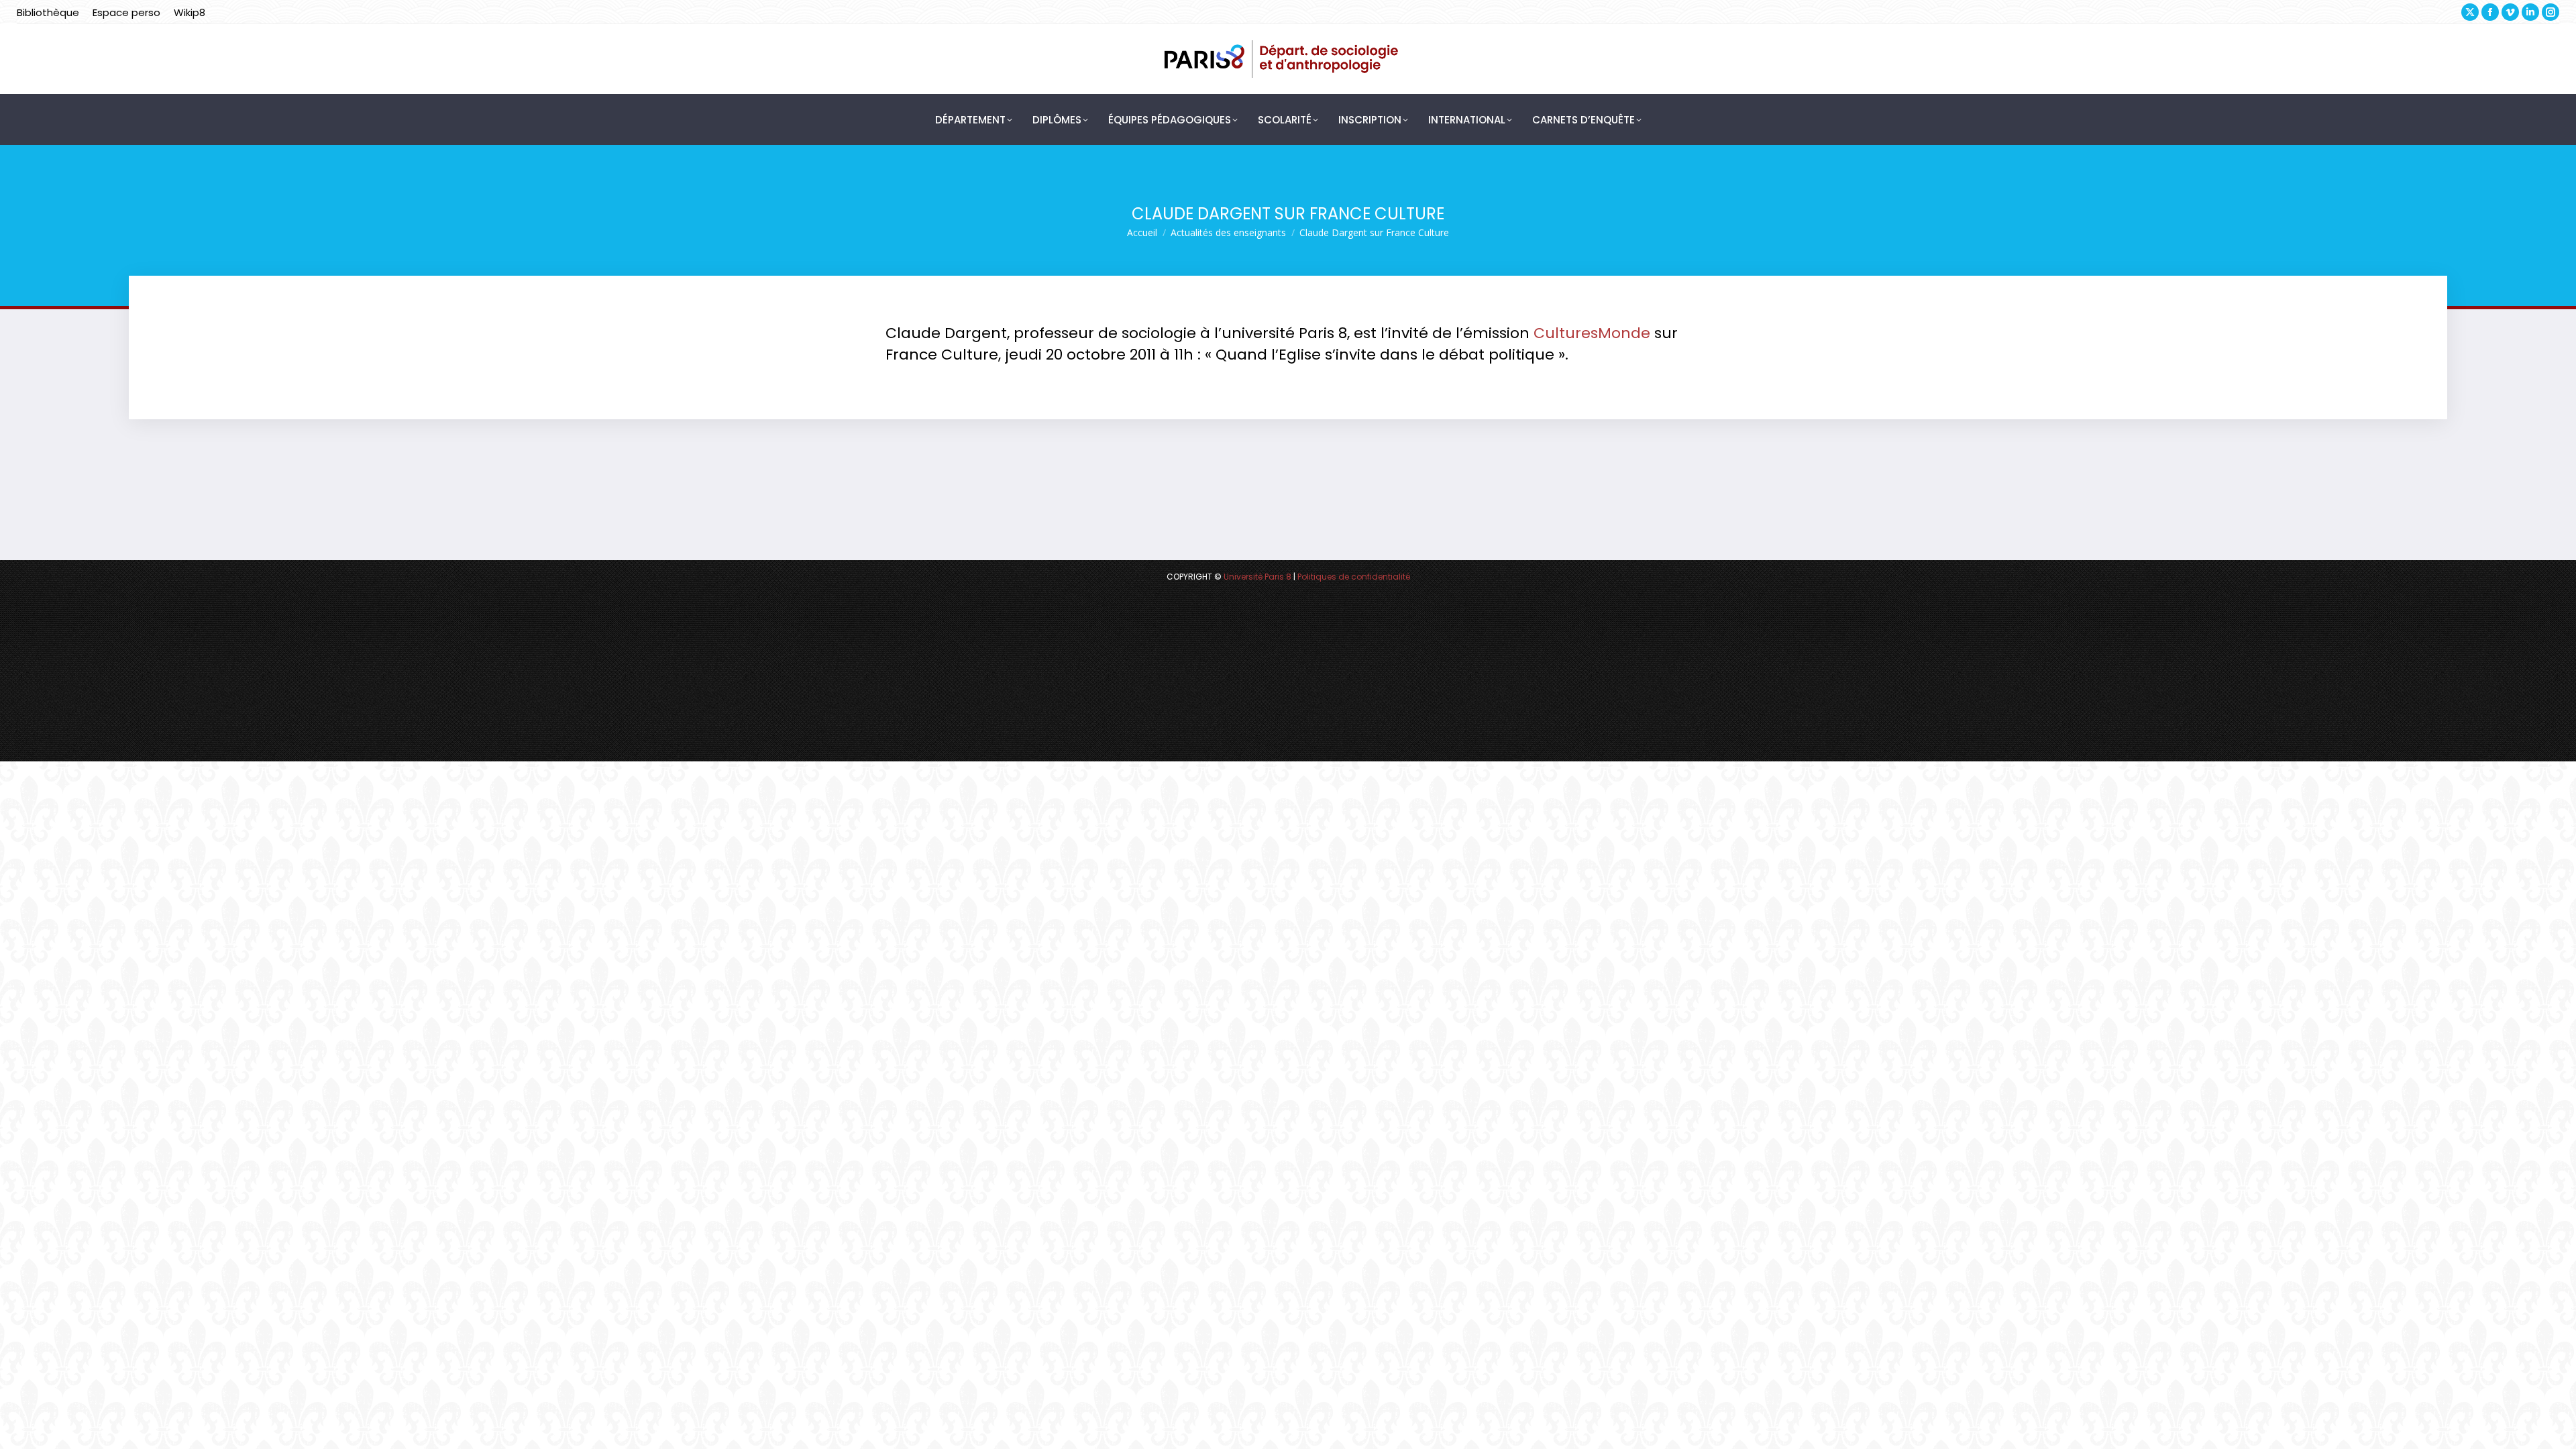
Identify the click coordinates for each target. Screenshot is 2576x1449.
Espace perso (126, 12)
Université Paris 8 (1257, 577)
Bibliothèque (48, 12)
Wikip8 (190, 12)
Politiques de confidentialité (1354, 577)
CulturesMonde (1592, 333)
